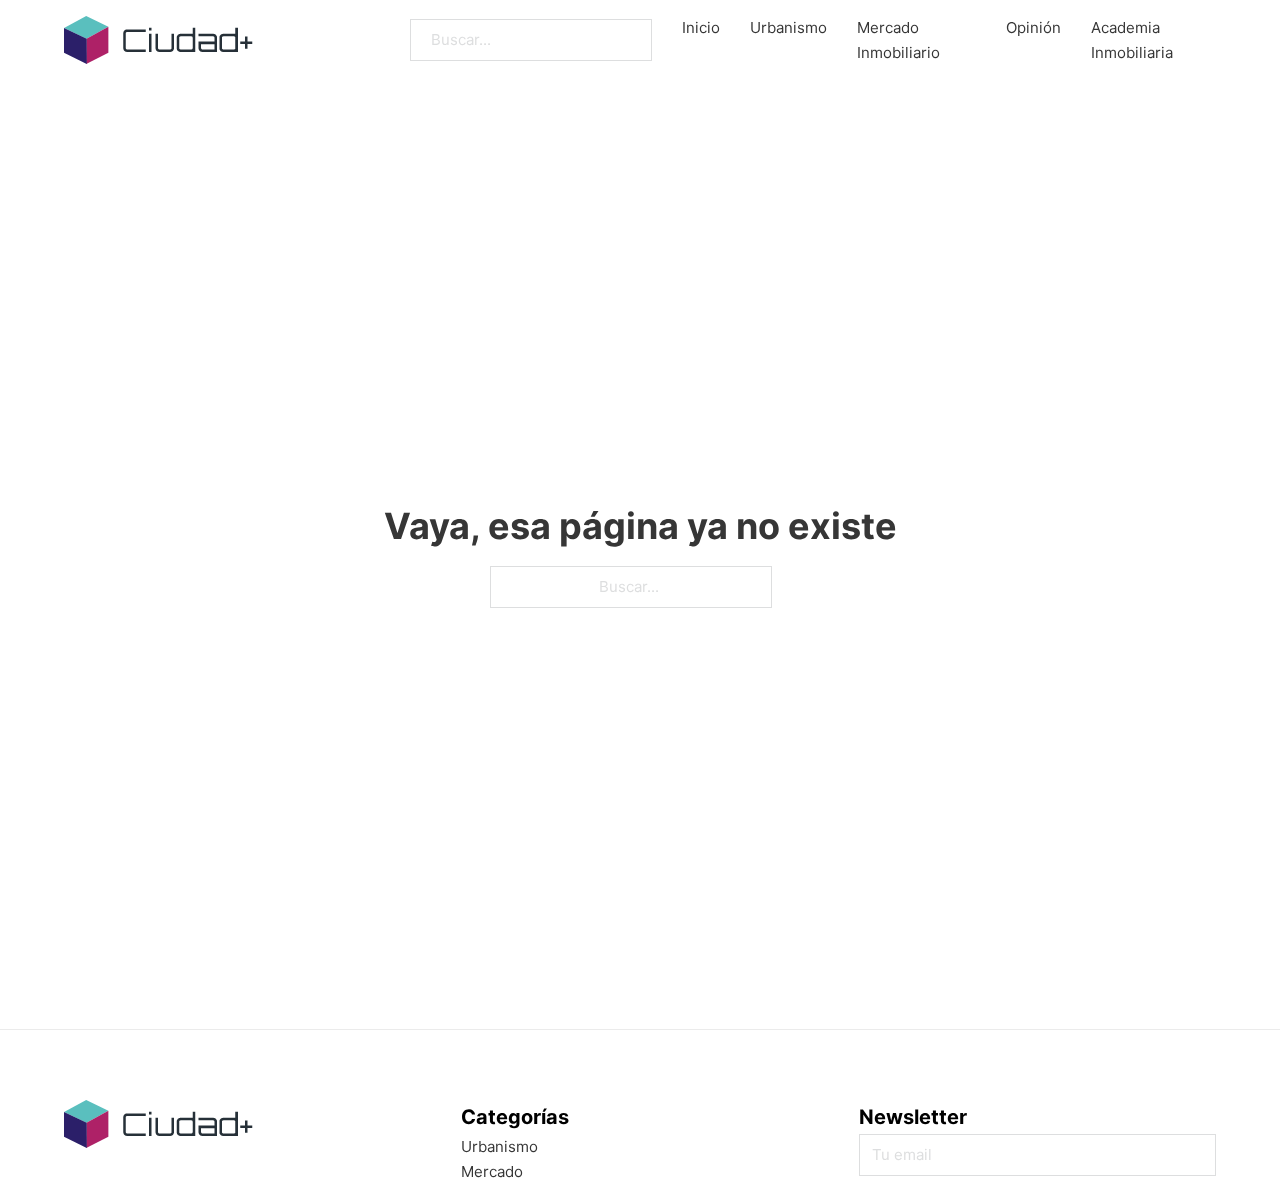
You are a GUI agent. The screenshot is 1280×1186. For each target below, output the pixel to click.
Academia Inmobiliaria (1132, 40)
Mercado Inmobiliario (898, 40)
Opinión (1033, 27)
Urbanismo (788, 27)
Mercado (492, 1171)
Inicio (701, 27)
